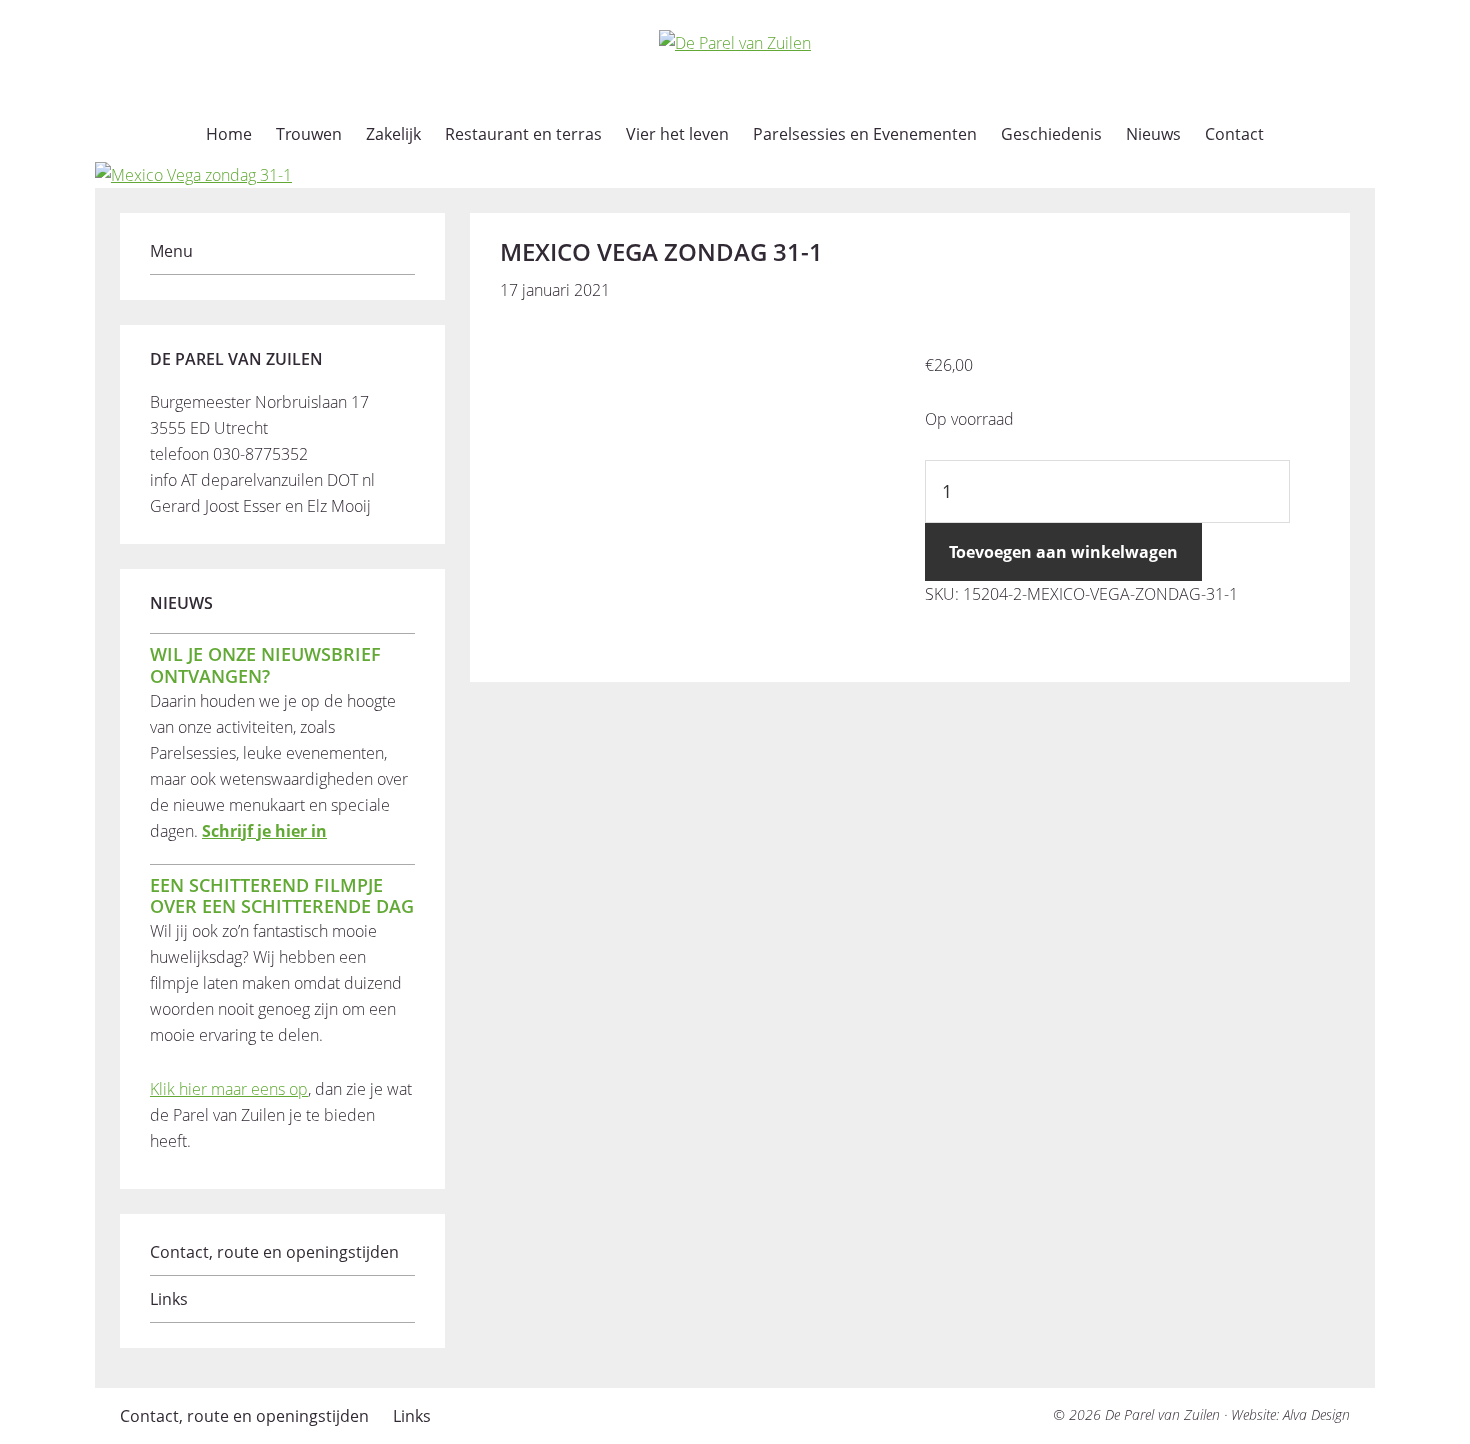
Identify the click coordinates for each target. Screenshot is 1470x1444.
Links (169, 1299)
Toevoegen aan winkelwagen (1063, 552)
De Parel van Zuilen (1162, 1414)
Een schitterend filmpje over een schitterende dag (282, 896)
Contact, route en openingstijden (274, 1252)
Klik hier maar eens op (229, 1089)
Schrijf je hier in (264, 831)
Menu (171, 251)
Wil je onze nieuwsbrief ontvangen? (265, 665)
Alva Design (1316, 1414)
